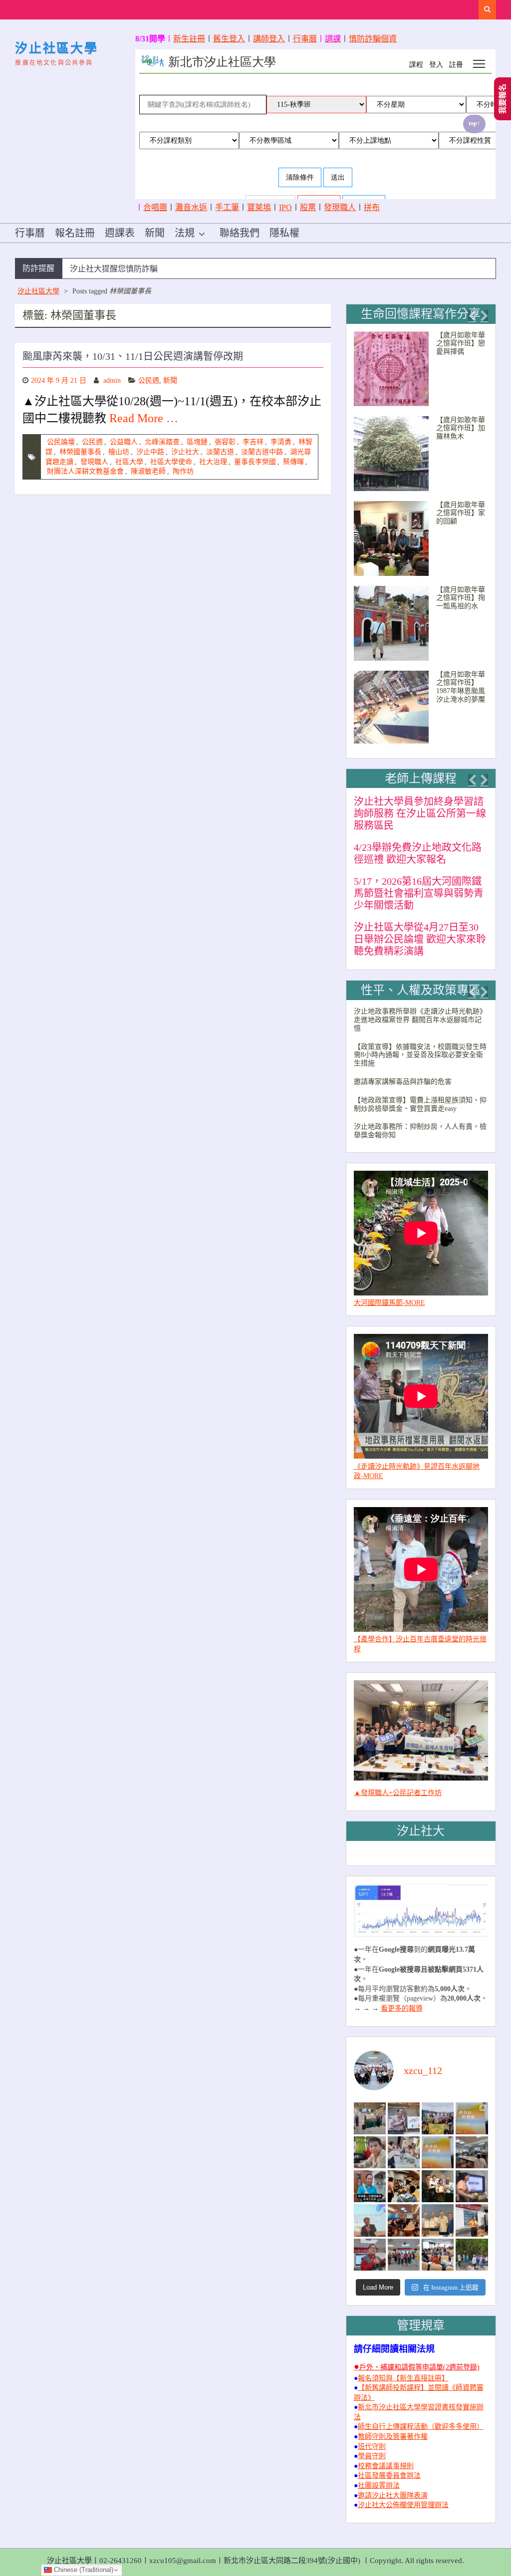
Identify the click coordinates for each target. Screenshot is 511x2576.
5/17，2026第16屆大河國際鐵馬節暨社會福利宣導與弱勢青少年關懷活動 (419, 893)
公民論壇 (61, 442)
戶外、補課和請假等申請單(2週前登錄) (419, 2367)
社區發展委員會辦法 (389, 2475)
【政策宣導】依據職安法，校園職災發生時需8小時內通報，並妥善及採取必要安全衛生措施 (420, 1055)
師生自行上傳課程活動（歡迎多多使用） (421, 2427)
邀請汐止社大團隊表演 (393, 2495)
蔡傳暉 (293, 462)
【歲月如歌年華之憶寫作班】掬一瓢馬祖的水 (461, 598)
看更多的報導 (402, 2008)
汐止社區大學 (56, 48)
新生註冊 (189, 39)
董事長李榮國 (255, 462)
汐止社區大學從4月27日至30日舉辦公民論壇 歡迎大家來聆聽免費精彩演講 (420, 939)
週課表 (120, 233)
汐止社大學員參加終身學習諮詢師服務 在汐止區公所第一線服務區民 (420, 813)
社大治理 (213, 462)
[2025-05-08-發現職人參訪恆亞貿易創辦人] (438, 2220)
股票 (308, 207)
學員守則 (372, 2456)
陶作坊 (183, 471)
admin (112, 381)
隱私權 (284, 233)
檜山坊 (119, 452)
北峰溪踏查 (162, 442)
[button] (472, 316)
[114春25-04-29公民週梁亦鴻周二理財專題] (438, 2255)
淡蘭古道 (220, 452)
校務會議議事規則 (386, 2466)
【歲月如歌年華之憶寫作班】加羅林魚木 (461, 428)
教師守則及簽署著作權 (393, 2437)
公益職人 (124, 442)
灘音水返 (191, 207)
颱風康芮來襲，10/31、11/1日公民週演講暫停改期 (133, 356)
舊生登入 (229, 39)
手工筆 (227, 207)
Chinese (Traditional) (83, 2570)
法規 (185, 233)
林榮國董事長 (80, 452)
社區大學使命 (171, 462)
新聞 (155, 233)
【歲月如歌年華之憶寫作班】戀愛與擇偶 (461, 344)
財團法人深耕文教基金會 (85, 471)
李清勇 (281, 442)
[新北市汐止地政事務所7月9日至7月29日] (370, 2118)
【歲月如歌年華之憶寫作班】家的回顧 (461, 513)
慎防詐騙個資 (373, 39)
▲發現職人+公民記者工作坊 (398, 1793)
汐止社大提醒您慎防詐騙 (114, 269)
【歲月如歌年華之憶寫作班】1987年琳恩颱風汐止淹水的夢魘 (461, 687)
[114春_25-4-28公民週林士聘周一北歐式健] (404, 2255)
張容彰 (225, 442)
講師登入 (269, 39)
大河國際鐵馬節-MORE (389, 1303)
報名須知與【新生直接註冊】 (403, 2378)
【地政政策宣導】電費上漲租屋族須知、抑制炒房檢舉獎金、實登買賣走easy (420, 1104)
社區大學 (129, 462)
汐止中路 (150, 452)
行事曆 (305, 39)
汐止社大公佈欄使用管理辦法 (403, 2505)
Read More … (144, 418)
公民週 (149, 381)
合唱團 (155, 207)
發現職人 (340, 207)
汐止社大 (185, 452)
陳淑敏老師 (148, 471)
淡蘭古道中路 (262, 452)
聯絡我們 (240, 233)
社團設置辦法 (379, 2485)
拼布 (372, 207)
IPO (285, 207)
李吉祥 (253, 442)
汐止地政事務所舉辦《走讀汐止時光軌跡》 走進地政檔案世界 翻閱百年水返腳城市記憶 (420, 1020)
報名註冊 (75, 233)
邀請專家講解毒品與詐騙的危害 (403, 1082)
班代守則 (372, 2447)
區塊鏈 (197, 442)
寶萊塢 (259, 207)
